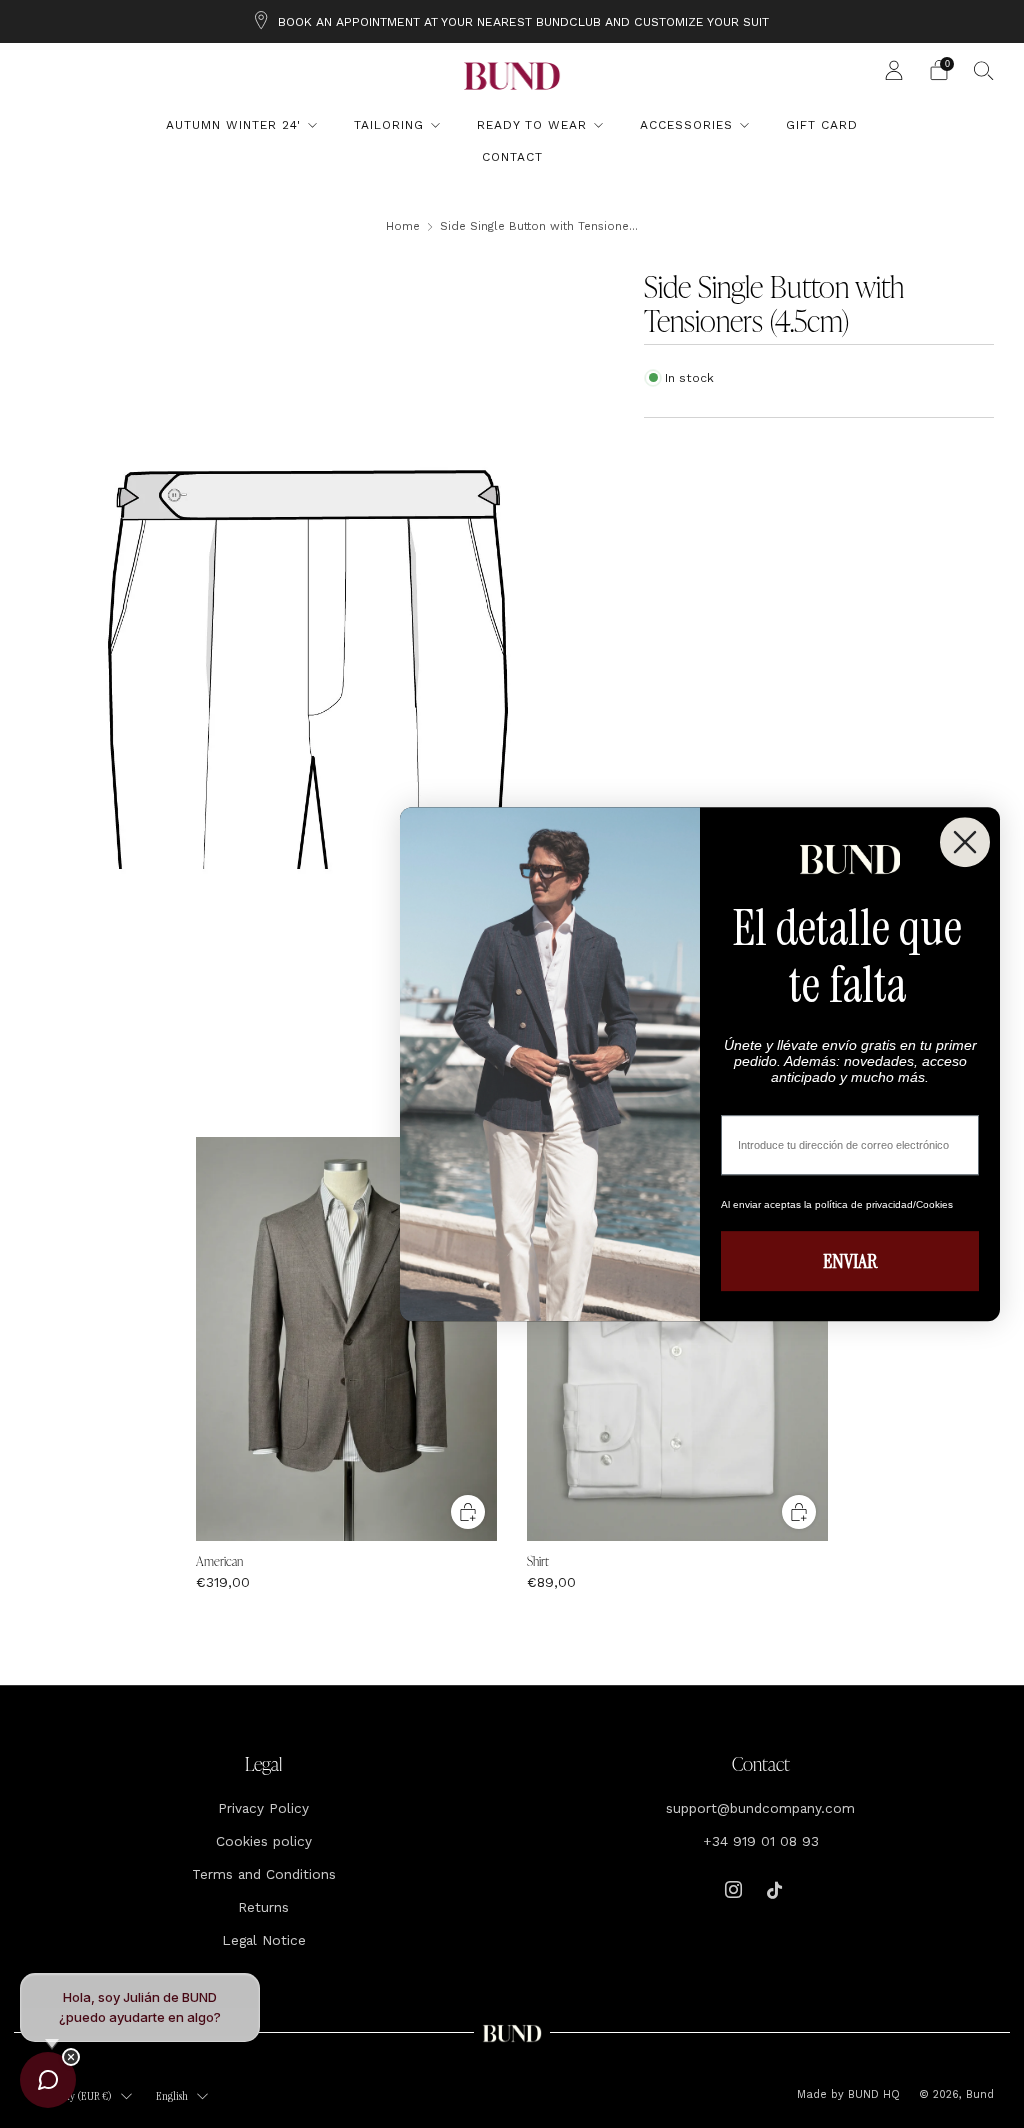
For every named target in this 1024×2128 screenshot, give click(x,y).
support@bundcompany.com (760, 1808)
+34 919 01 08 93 (761, 1841)
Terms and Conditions (264, 1874)
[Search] (984, 70)
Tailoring (389, 125)
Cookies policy (264, 1841)
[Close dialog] (965, 842)
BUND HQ (872, 2094)
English (172, 2096)
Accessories (686, 125)
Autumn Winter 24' (233, 125)
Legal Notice (264, 1940)
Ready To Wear (532, 125)
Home (403, 226)
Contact (512, 157)
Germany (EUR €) (74, 2096)
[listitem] (512, 21)
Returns (263, 1907)
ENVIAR (850, 1261)
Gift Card (822, 125)
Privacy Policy (263, 1808)
